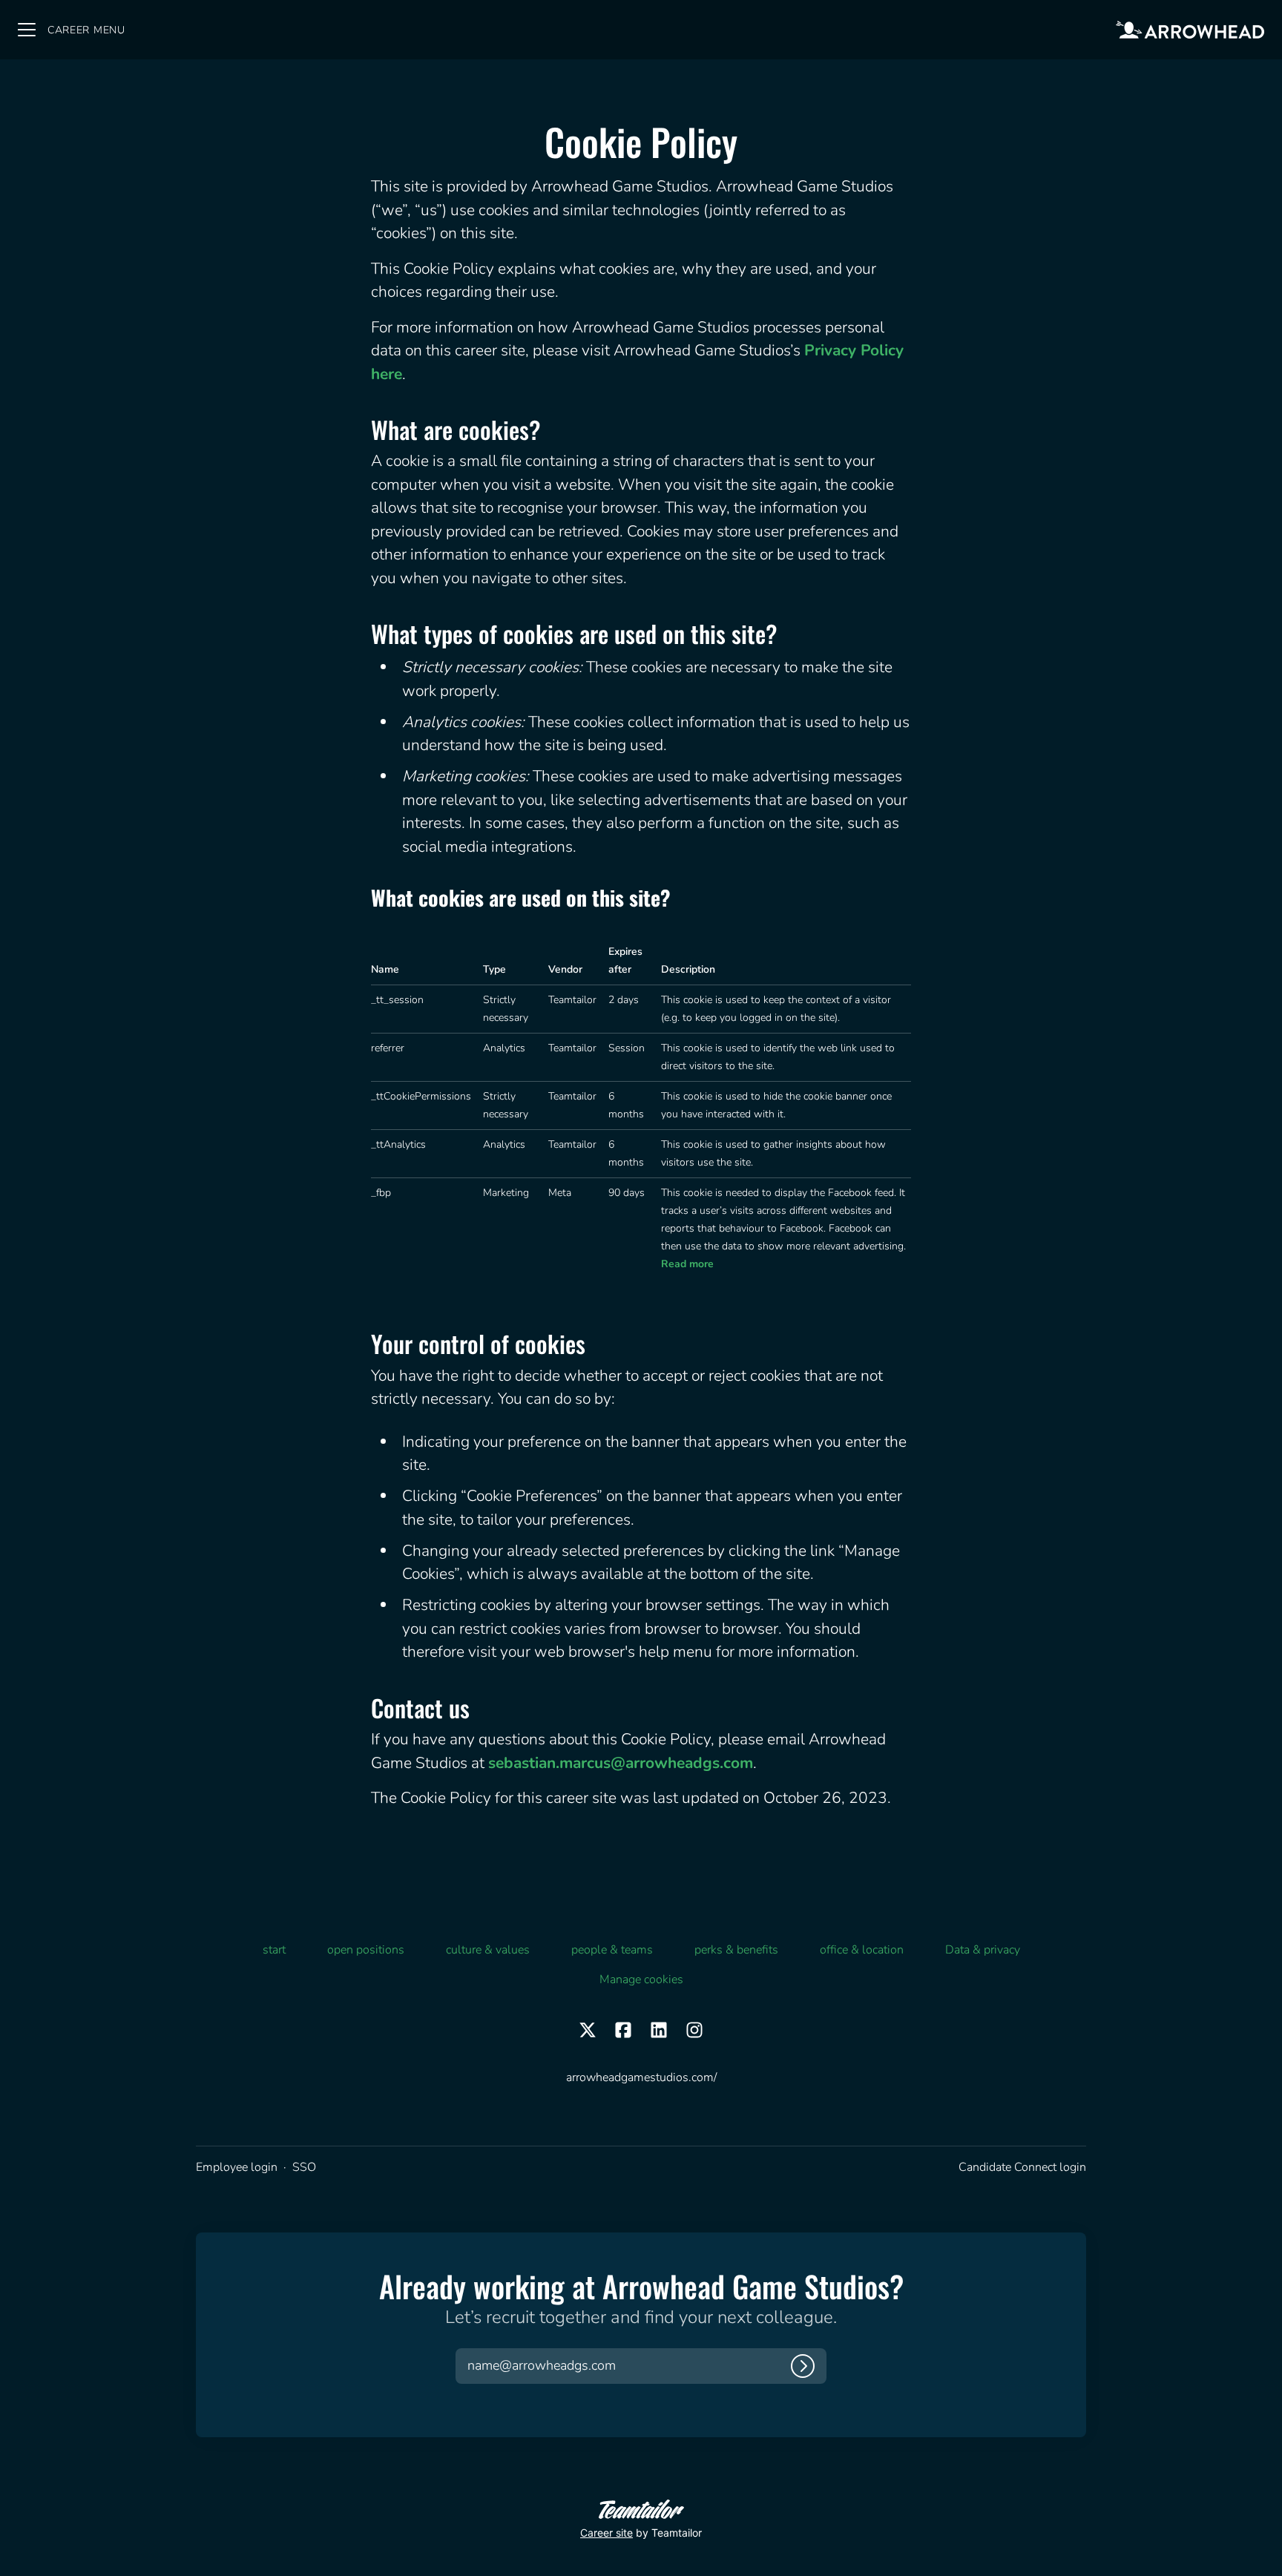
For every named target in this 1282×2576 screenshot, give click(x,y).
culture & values (488, 1950)
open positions (366, 1950)
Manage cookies (641, 1979)
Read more (687, 1264)
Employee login (237, 2167)
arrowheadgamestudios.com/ (641, 2077)
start (274, 1950)
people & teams (612, 1950)
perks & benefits (736, 1950)
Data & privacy (983, 1950)
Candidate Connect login (1022, 2167)
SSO (304, 2167)
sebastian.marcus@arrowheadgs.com (621, 1763)
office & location (862, 1950)
